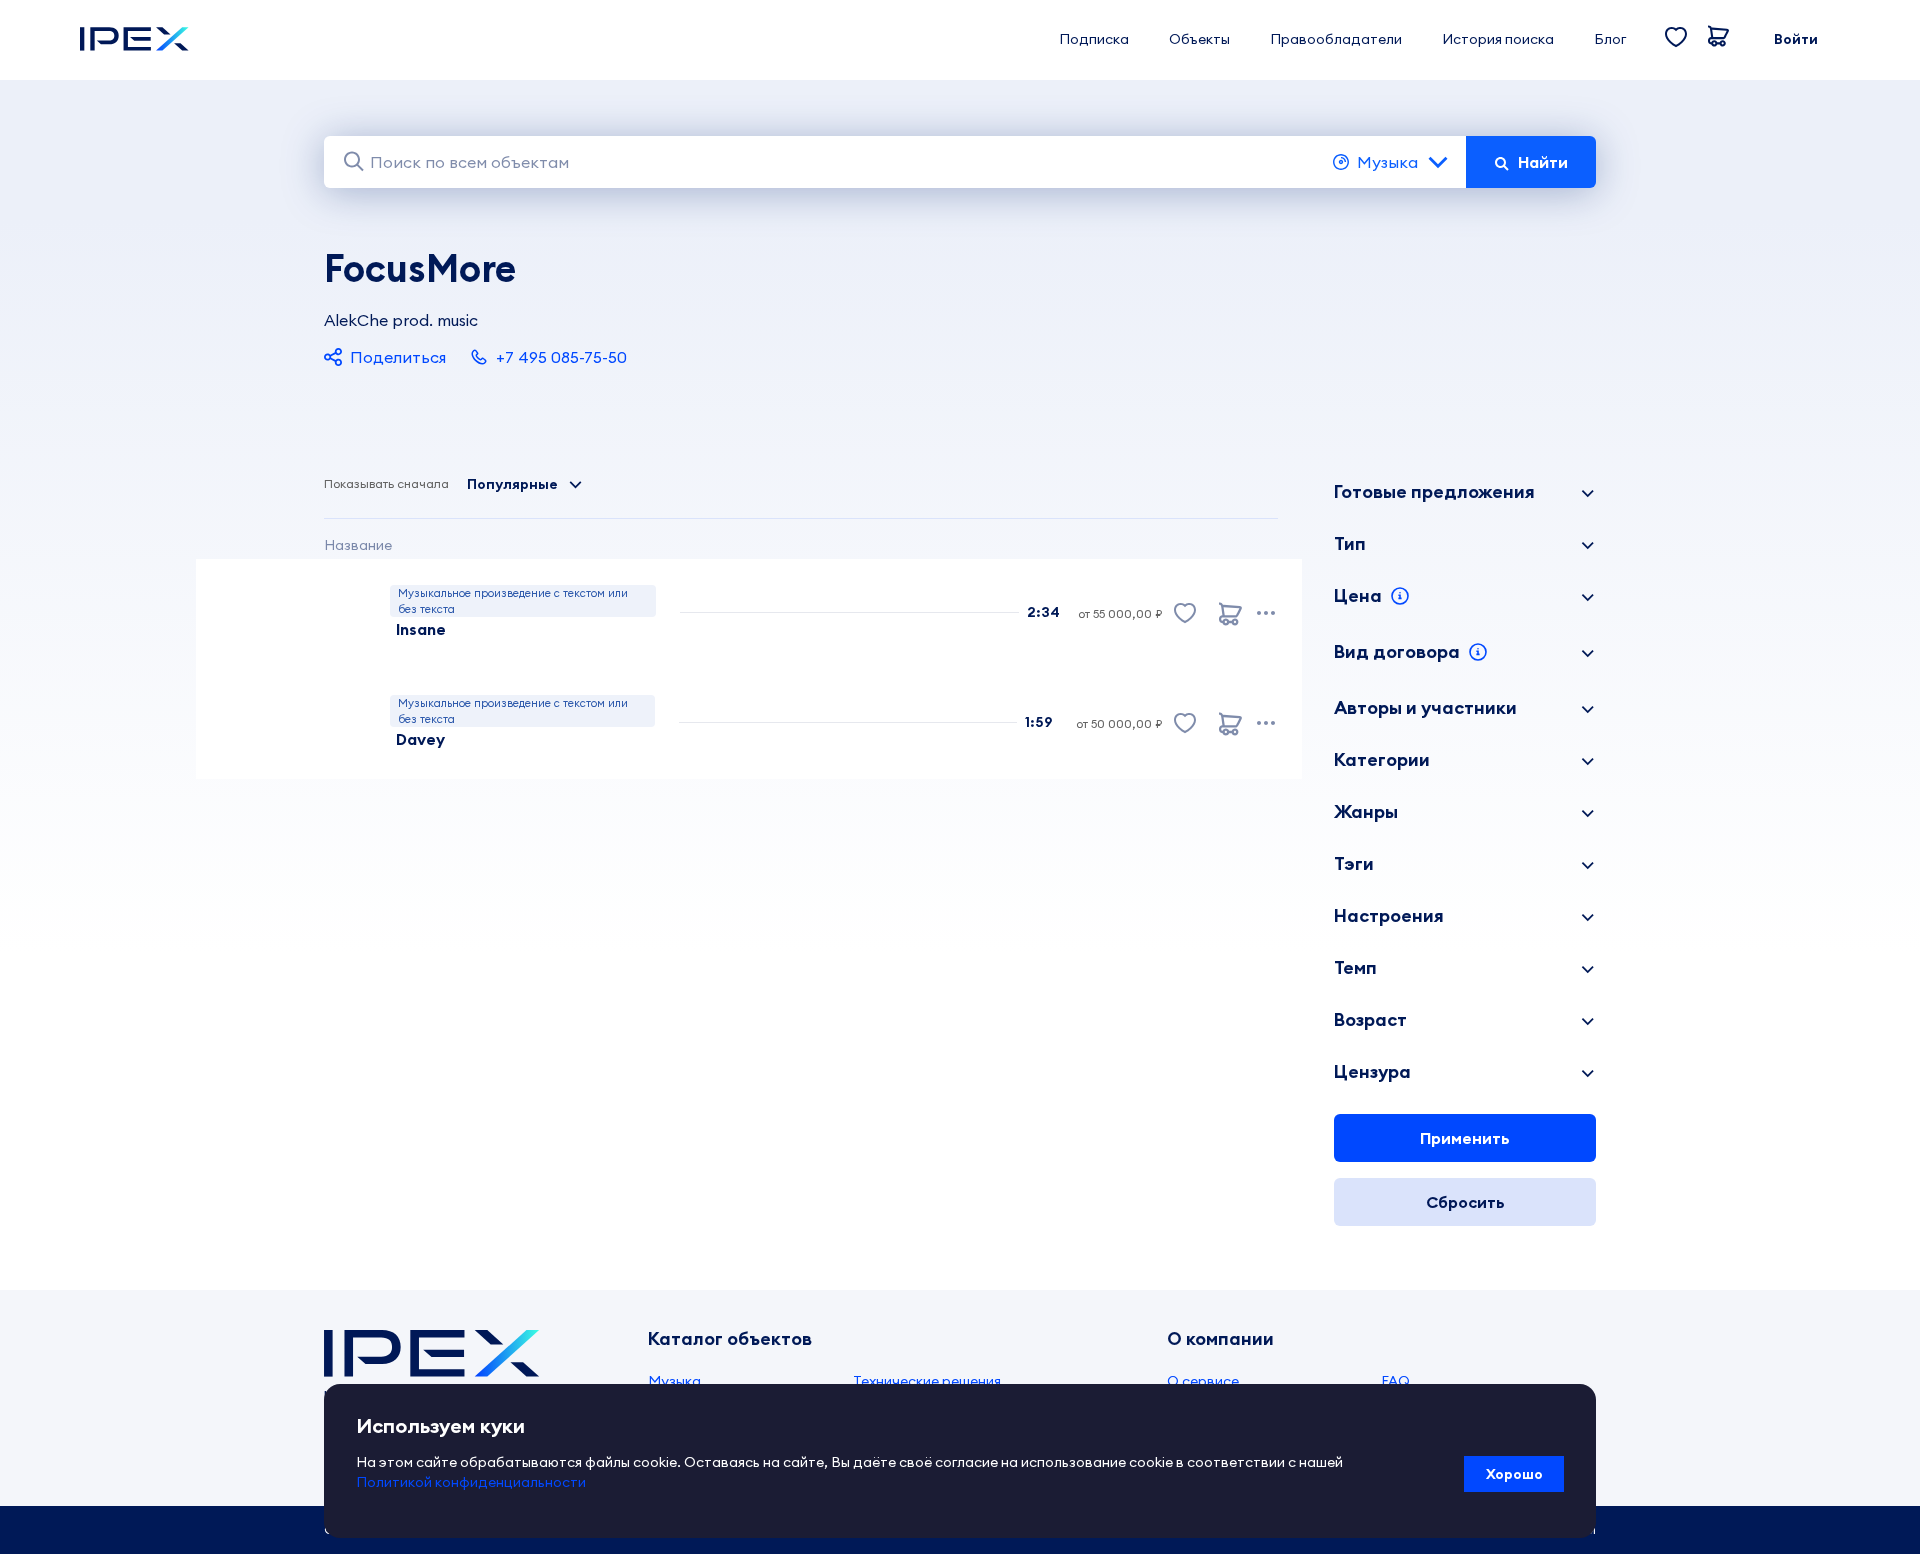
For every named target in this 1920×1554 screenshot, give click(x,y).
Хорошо (1514, 1474)
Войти (1796, 39)
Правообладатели (1336, 39)
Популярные (512, 484)
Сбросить (1465, 1202)
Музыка (1387, 162)
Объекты (1199, 39)
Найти (1543, 162)
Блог (1610, 39)
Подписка (1094, 39)
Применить (1465, 1138)
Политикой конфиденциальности (471, 1482)
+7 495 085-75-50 (561, 357)
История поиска (1498, 39)
